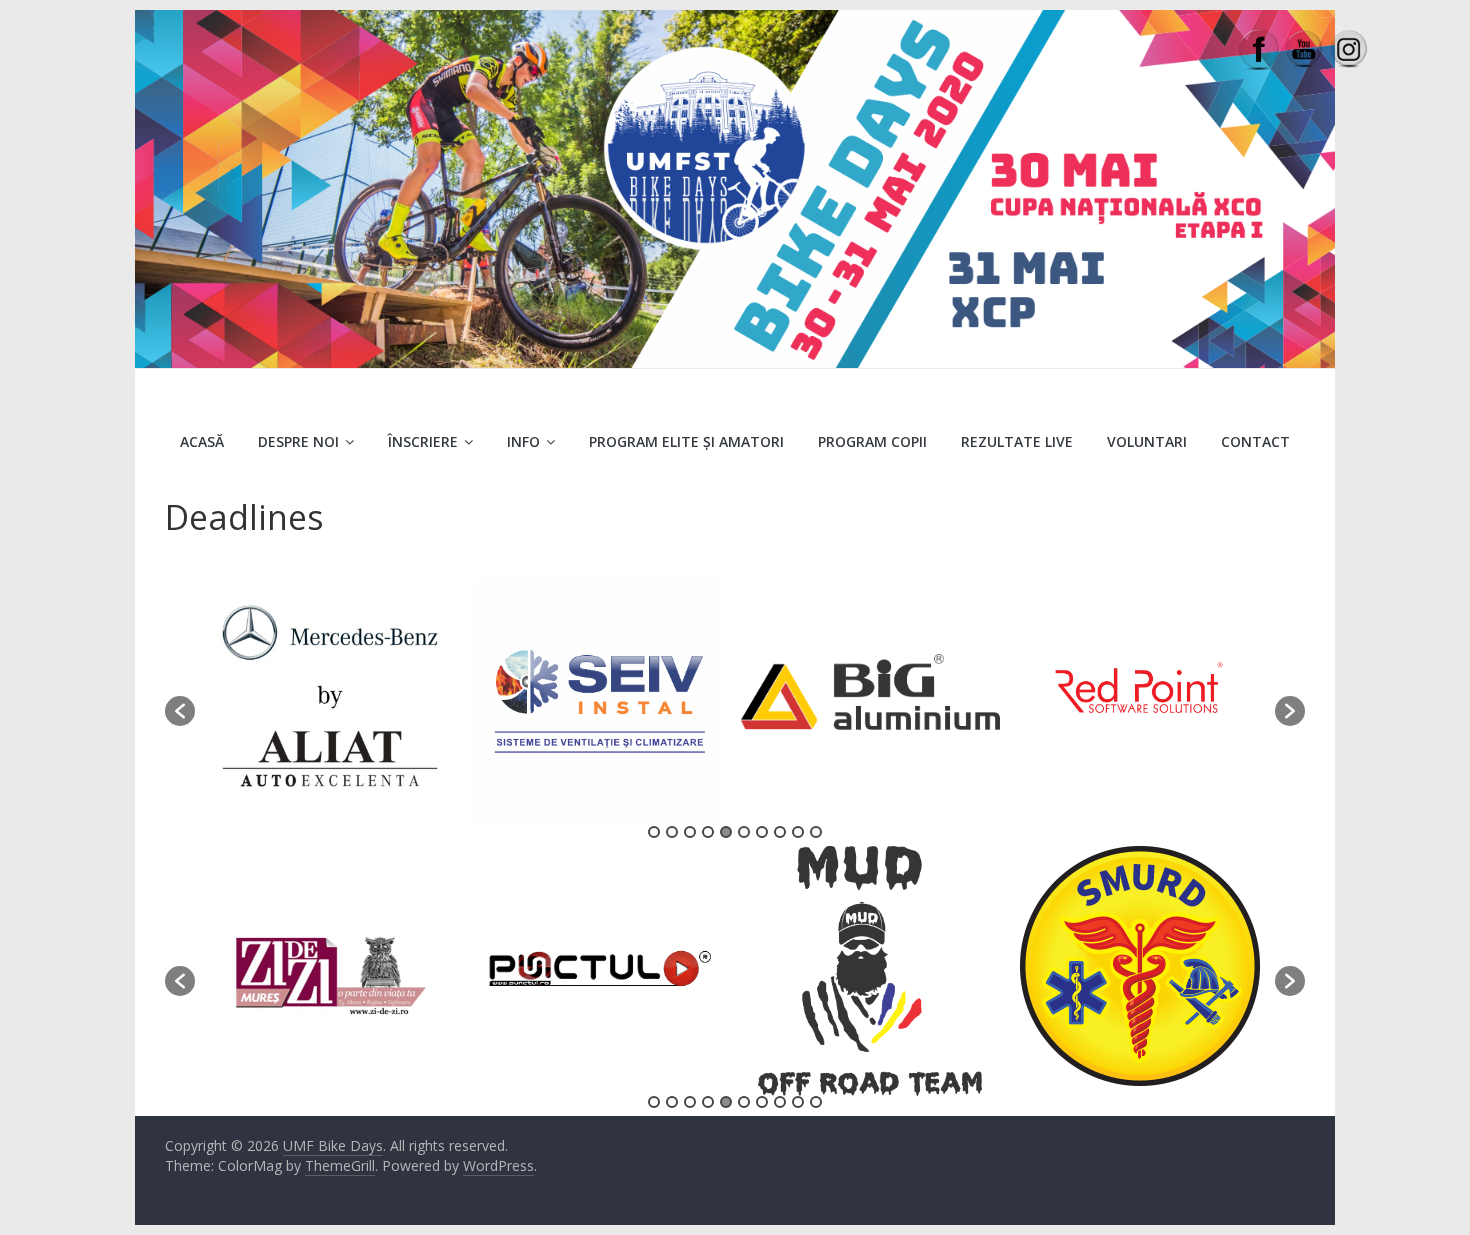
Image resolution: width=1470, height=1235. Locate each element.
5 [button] (726, 832)
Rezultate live (1017, 441)
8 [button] (780, 832)
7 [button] (762, 832)
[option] (330, 701)
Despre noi (298, 441)
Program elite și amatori (686, 441)
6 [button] (744, 832)
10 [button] (816, 832)
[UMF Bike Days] (735, 22)
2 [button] (672, 832)
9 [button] (798, 832)
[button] (180, 711)
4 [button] (708, 832)
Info (523, 441)
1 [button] (654, 832)
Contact (1255, 441)
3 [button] (690, 832)
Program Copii (872, 441)
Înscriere (423, 441)
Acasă (202, 441)
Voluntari (1147, 441)
